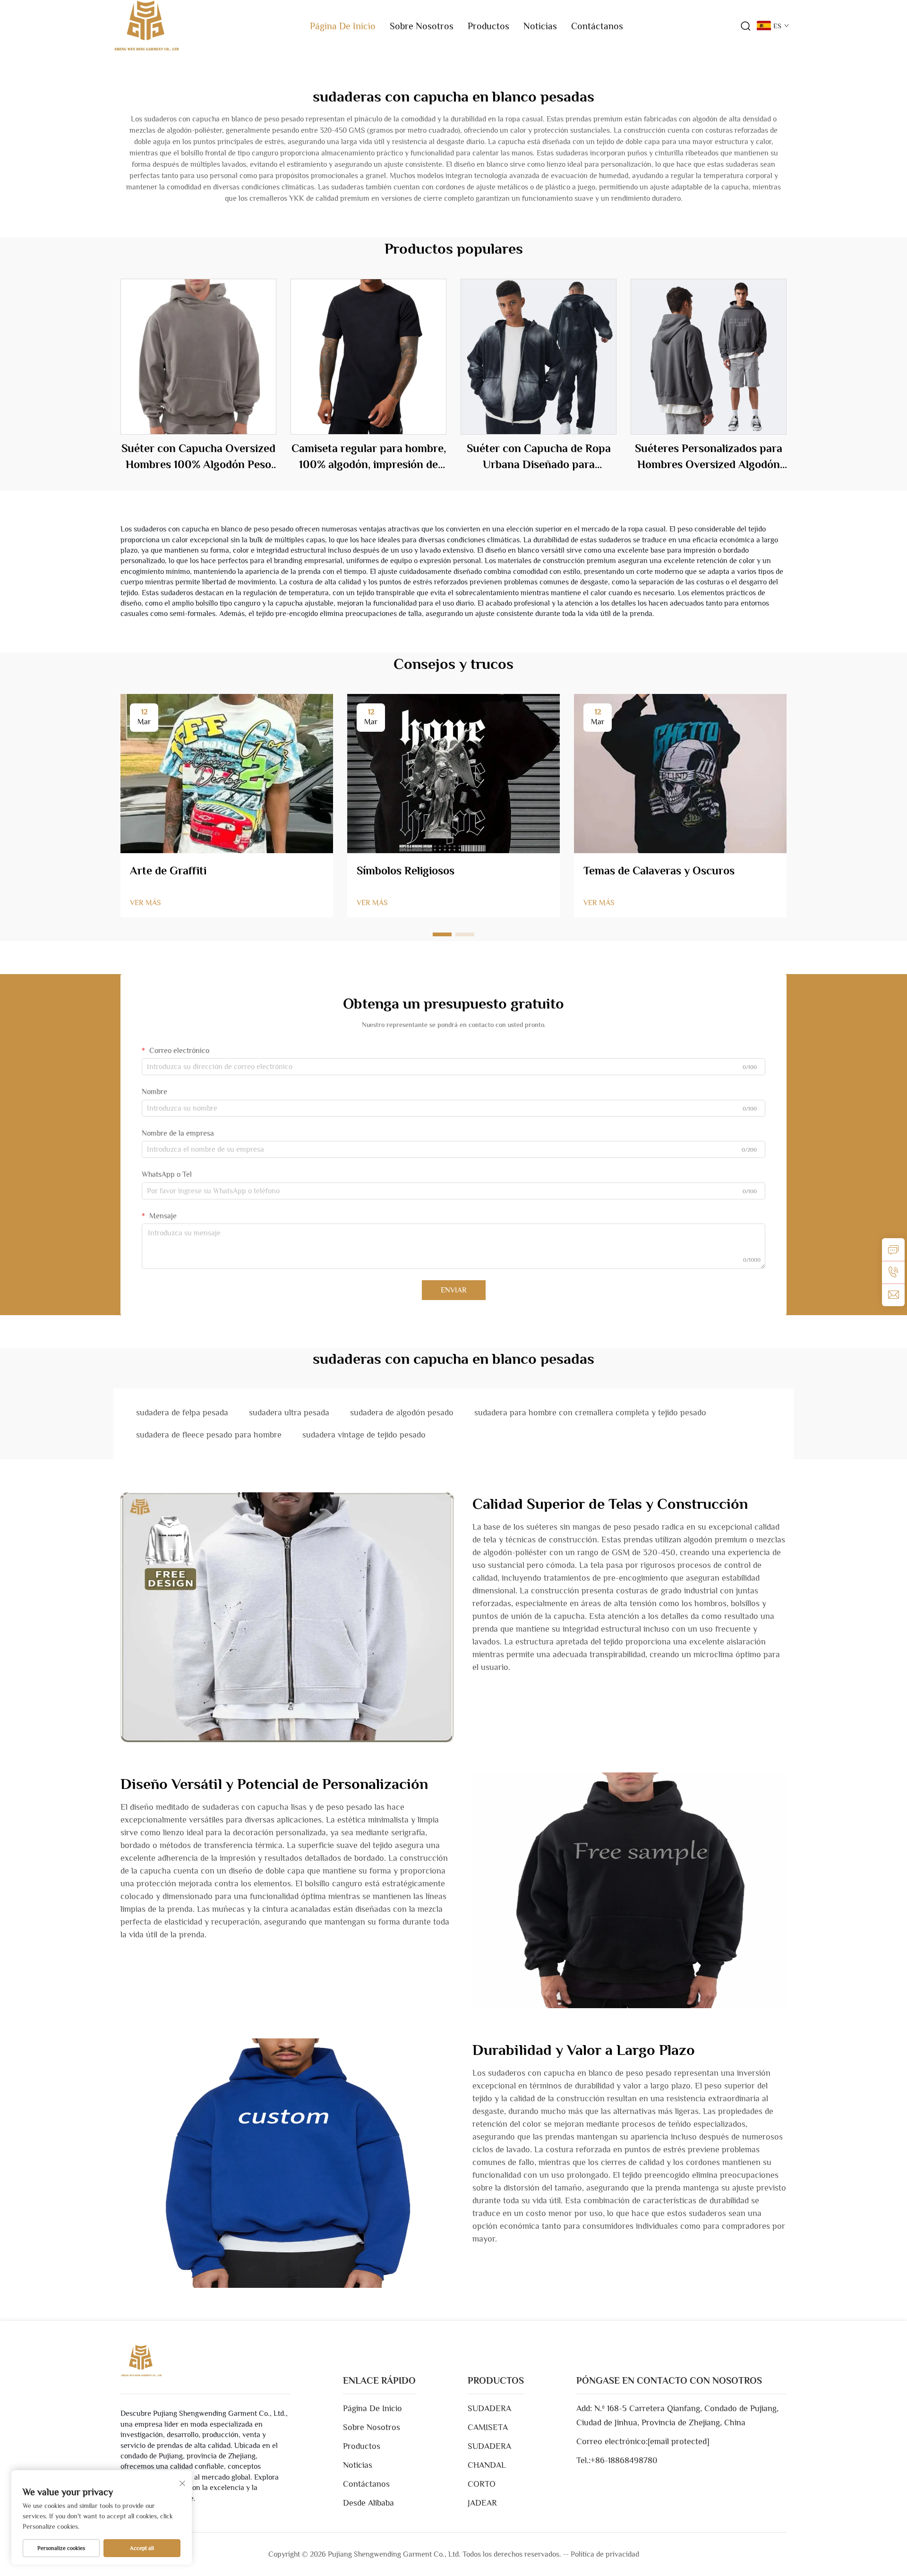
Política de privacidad (605, 2554)
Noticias (540, 26)
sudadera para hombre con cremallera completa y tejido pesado (590, 1412)
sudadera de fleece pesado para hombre (209, 1435)
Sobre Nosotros (422, 26)
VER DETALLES (199, 357)
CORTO (482, 2484)
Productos (488, 26)
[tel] (893, 1272)
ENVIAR (454, 1290)
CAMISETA (488, 2427)
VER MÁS (145, 903)
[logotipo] (146, 26)
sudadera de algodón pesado (402, 1412)
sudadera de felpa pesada (182, 1412)
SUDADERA (489, 2408)
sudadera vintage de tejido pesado (364, 1435)
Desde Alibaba (368, 2503)
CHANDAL (487, 2465)
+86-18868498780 (624, 2460)
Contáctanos (597, 26)
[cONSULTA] (893, 1249)
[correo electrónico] (893, 1295)
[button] (442, 934)
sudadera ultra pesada (289, 1412)
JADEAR (482, 2503)
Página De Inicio (343, 26)
